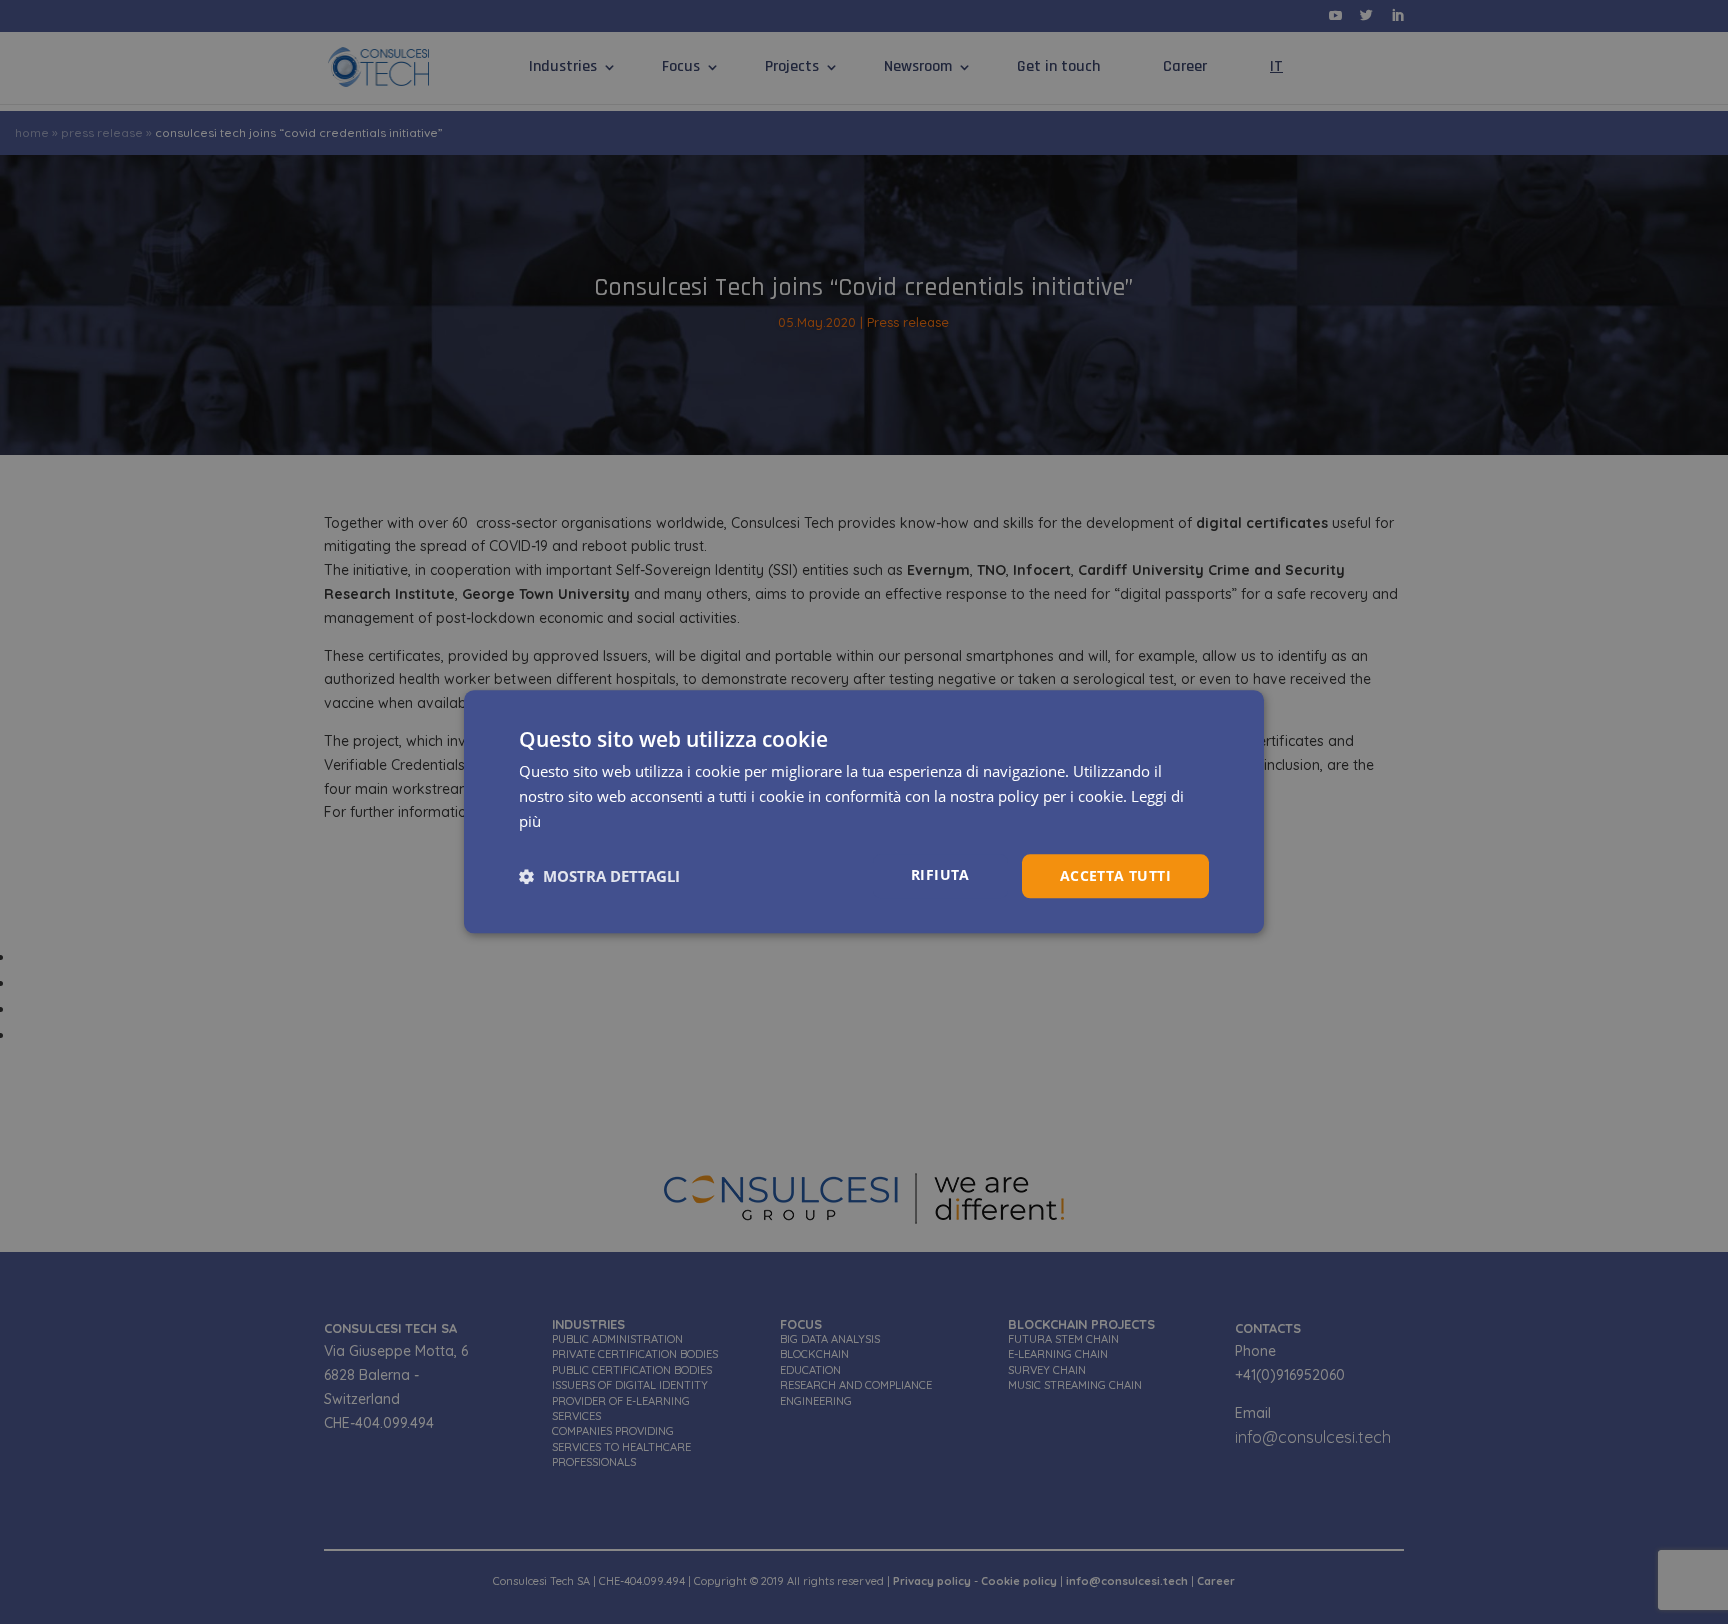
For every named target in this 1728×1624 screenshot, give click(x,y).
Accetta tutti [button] (1115, 875)
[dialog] (864, 811)
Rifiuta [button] (940, 874)
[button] (599, 876)
